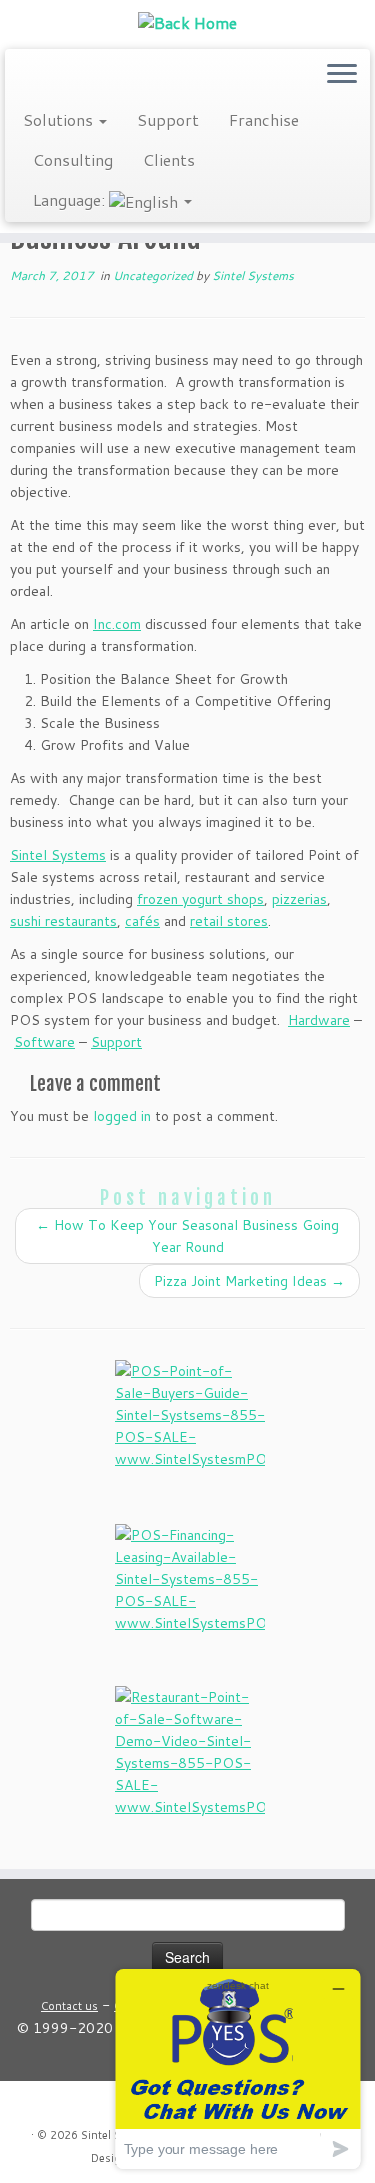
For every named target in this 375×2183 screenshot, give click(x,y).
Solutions (60, 119)
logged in (122, 1116)
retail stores (229, 921)
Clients (169, 159)
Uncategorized (154, 275)
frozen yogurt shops (200, 899)
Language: (71, 199)
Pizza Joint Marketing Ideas (249, 1281)
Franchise (264, 119)
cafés (142, 921)
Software (44, 1042)
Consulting (73, 159)
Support (168, 119)
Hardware (319, 1020)
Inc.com (117, 624)
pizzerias (299, 899)
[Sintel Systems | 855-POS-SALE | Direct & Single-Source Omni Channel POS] (187, 22)
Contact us (69, 2006)
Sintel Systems (253, 275)
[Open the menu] (342, 75)
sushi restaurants (63, 921)
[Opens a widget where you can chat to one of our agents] (238, 2068)
